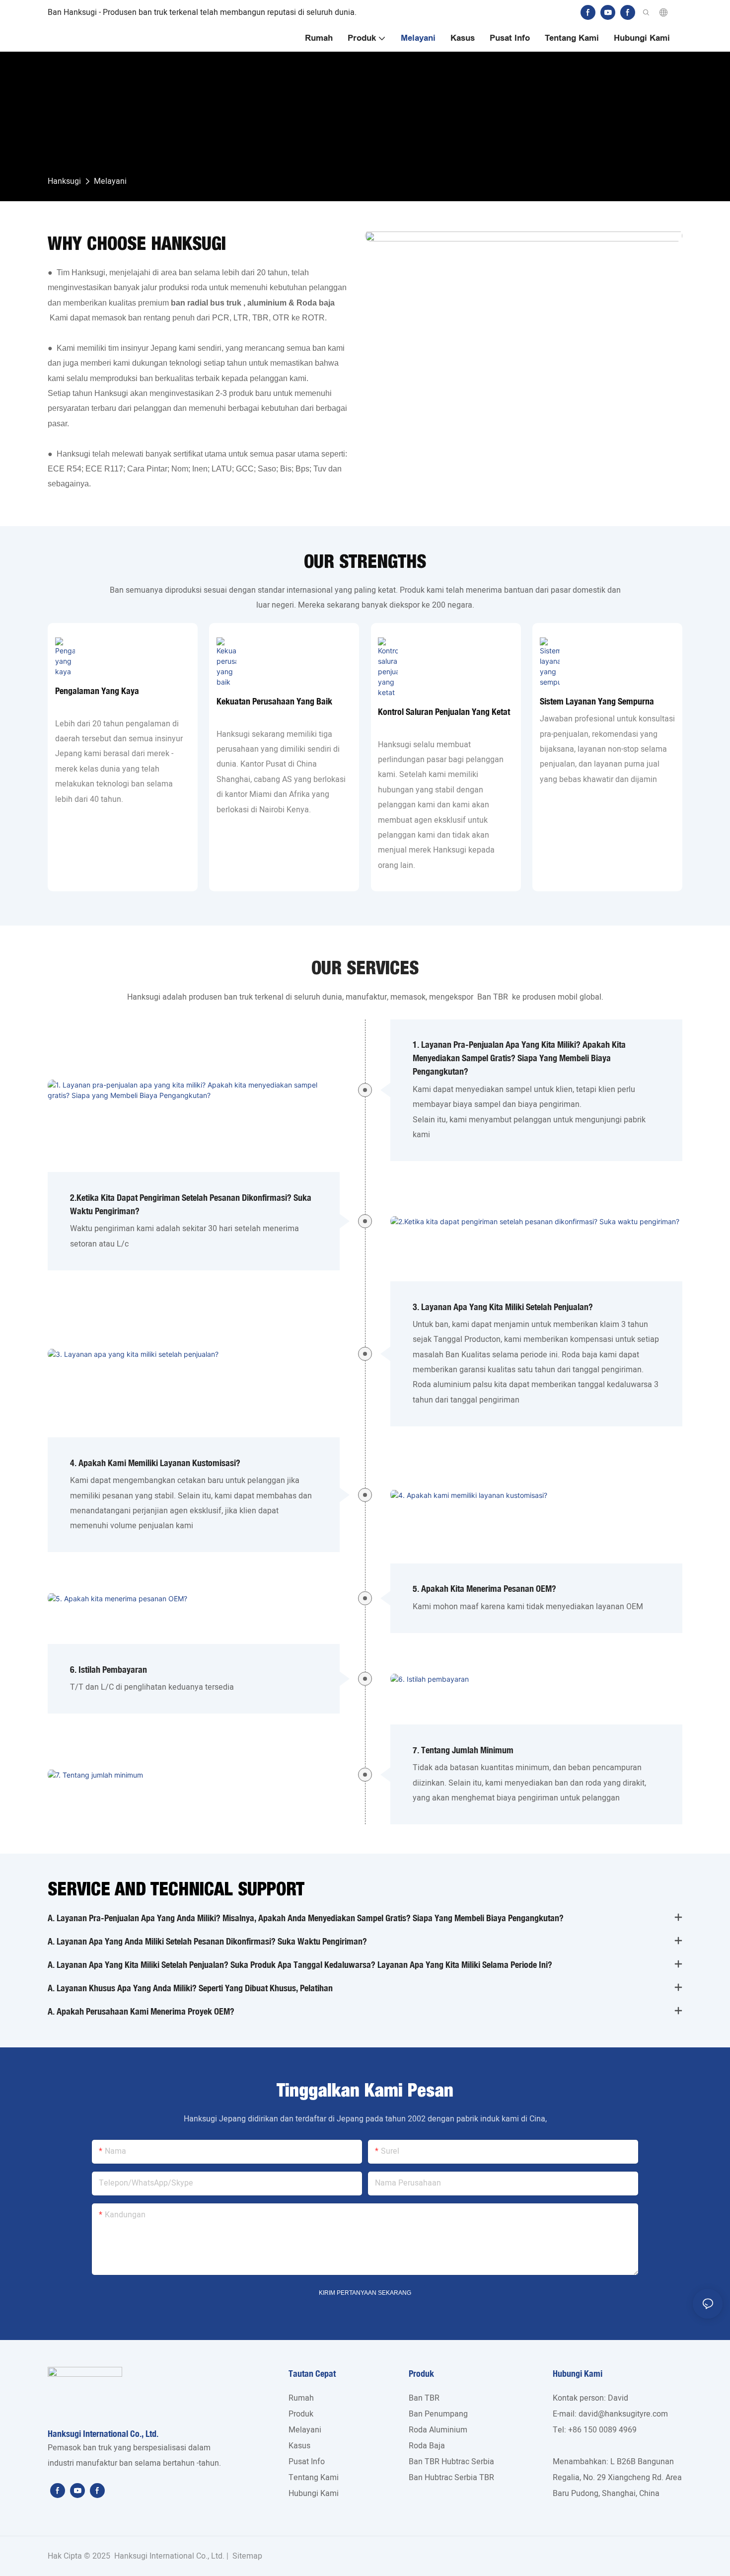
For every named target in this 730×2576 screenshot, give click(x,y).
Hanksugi (64, 181)
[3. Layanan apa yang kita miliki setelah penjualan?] (194, 1354)
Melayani (110, 181)
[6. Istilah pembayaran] (536, 1679)
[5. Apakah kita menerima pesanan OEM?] (194, 1598)
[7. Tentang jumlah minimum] (194, 1774)
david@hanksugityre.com (623, 2414)
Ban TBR (493, 997)
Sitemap (246, 2556)
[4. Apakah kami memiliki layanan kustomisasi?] (536, 1495)
